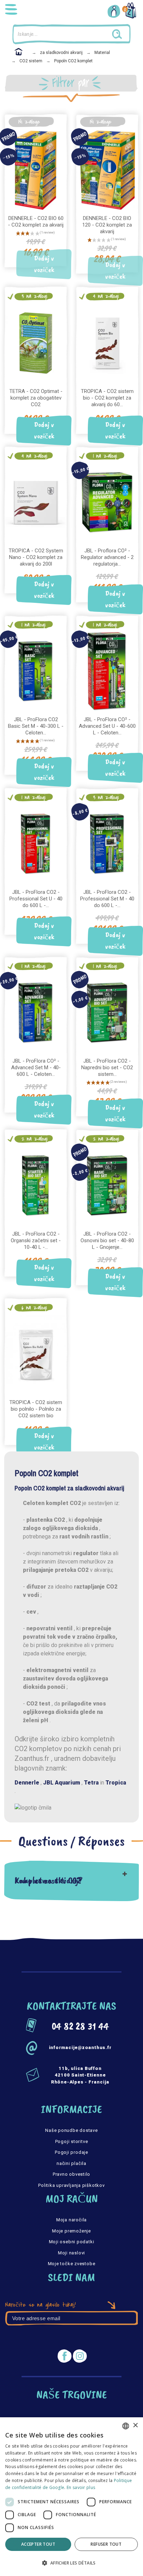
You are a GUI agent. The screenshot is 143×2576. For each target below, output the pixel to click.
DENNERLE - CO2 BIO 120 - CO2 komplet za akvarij (107, 225)
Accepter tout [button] (38, 2544)
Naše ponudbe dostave (71, 2130)
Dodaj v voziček (44, 264)
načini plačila (71, 2163)
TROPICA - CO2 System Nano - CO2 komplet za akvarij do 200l (36, 557)
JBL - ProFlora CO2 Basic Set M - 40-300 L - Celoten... (36, 726)
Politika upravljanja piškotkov (71, 2185)
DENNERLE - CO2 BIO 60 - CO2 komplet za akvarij (36, 222)
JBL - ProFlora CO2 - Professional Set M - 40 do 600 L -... (107, 899)
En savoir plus (81, 2487)
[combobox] (126, 2426)
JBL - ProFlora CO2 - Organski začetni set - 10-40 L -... (36, 1240)
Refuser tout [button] (106, 2544)
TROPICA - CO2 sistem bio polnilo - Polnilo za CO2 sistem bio (36, 1409)
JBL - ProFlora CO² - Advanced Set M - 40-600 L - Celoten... (36, 1068)
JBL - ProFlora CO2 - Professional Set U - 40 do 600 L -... (36, 899)
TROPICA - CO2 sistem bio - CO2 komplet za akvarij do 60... (107, 398)
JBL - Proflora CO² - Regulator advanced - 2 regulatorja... (107, 557)
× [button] (135, 2425)
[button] (71, 2563)
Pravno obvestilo (71, 2174)
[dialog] (71, 2497)
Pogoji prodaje (71, 2152)
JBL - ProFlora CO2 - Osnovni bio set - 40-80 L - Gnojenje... (107, 1240)
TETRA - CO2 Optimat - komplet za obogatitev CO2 (36, 398)
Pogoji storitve (72, 2141)
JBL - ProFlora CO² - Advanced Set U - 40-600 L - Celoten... (107, 726)
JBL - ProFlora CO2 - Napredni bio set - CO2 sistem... (107, 1068)
